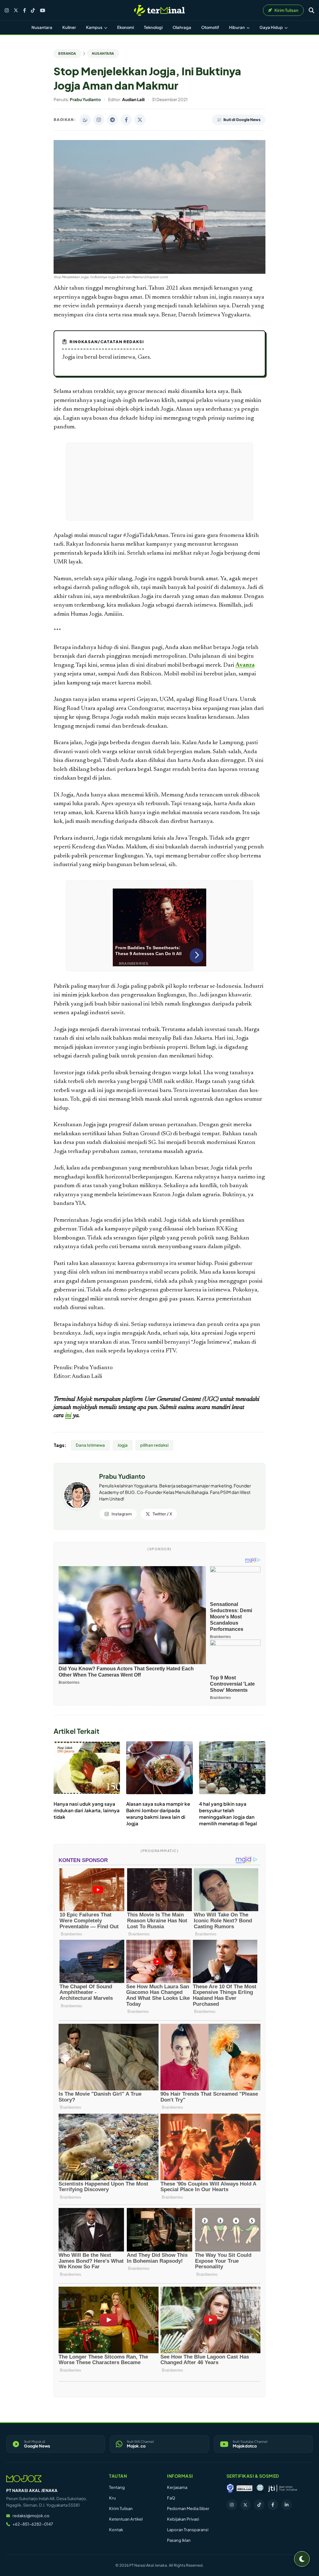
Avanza (245, 665)
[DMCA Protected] (245, 2488)
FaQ (171, 2498)
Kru (112, 2498)
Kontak (116, 2530)
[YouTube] (43, 10)
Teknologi (153, 27)
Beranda (67, 53)
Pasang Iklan (179, 2540)
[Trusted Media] (230, 2488)
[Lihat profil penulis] (77, 1507)
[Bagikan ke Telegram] (112, 120)
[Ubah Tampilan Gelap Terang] (302, 2559)
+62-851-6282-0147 (33, 2524)
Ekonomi (126, 27)
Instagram (122, 1514)
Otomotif (210, 27)
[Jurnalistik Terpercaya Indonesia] (283, 2488)
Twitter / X (162, 1514)
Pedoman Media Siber (188, 2508)
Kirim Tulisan (121, 2508)
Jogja (123, 1445)
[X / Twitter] (16, 10)
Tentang (117, 2487)
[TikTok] (33, 10)
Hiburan (237, 27)
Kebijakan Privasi (183, 2519)
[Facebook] (24, 10)
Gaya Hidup (271, 27)
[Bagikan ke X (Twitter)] (140, 120)
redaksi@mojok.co (31, 2516)
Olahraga (182, 27)
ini (68, 1416)
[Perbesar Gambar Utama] (159, 273)
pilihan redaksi (154, 1445)
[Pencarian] (312, 10)
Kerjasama (177, 2487)
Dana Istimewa (90, 1445)
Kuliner (69, 27)
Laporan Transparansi (188, 2530)
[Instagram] (7, 10)
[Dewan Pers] (260, 2488)
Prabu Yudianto (122, 1476)
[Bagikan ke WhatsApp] (85, 120)
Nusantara (42, 27)
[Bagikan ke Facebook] (126, 120)
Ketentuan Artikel (126, 2519)
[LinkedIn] (287, 2505)
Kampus (95, 27)
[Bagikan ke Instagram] (99, 120)
